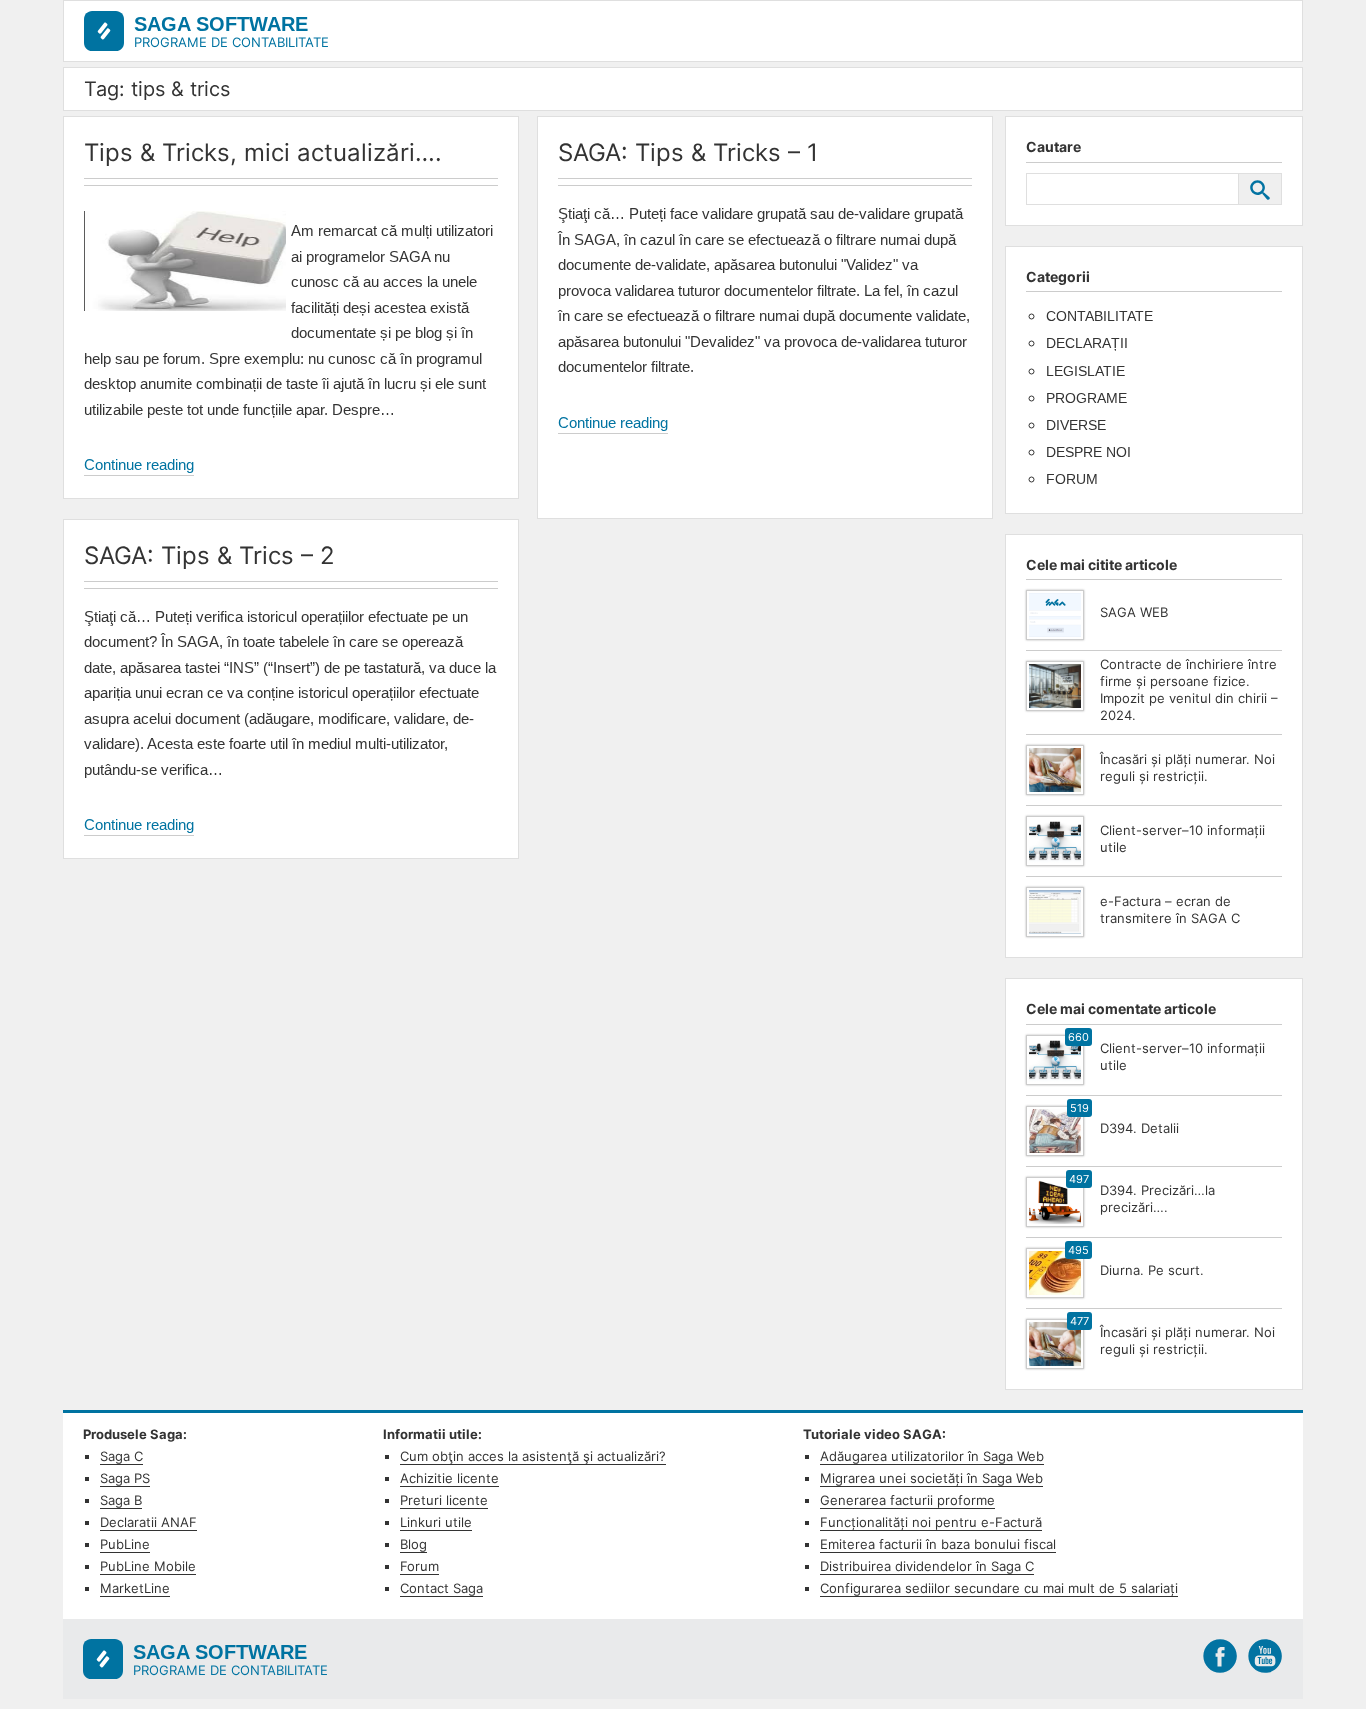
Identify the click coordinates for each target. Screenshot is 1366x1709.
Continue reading (139, 466)
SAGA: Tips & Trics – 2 (209, 555)
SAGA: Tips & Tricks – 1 (688, 152)
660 (1078, 1037)
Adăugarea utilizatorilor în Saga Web (932, 1456)
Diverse (1076, 425)
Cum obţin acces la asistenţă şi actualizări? (533, 1456)
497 (1079, 1179)
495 (1078, 1250)
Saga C (121, 1456)
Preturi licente (444, 1500)
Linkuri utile (436, 1522)
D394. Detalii (1139, 1128)
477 (1079, 1321)
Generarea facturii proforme (907, 1500)
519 (1079, 1108)
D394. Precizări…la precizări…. (1157, 1198)
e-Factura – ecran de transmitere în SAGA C (1170, 909)
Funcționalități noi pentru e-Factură (931, 1522)
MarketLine (135, 1588)
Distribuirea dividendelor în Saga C (927, 1566)
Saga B (121, 1500)
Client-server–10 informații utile (1182, 838)
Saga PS (125, 1478)
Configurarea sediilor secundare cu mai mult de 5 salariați (999, 1588)
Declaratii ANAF (148, 1522)
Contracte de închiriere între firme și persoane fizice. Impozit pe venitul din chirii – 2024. (1189, 689)
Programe (1086, 398)
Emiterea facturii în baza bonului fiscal (938, 1544)
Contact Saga (441, 1588)
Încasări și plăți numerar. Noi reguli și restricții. (1187, 767)
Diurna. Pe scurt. (1152, 1270)
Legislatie (1085, 371)
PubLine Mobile (148, 1566)
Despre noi (1088, 452)
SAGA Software (221, 24)
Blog (413, 1544)
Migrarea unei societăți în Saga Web (931, 1478)
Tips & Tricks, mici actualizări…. (263, 152)
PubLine (125, 1544)
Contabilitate (1099, 316)
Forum (1072, 479)
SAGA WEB (1134, 612)
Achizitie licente (449, 1478)
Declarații (1087, 343)
